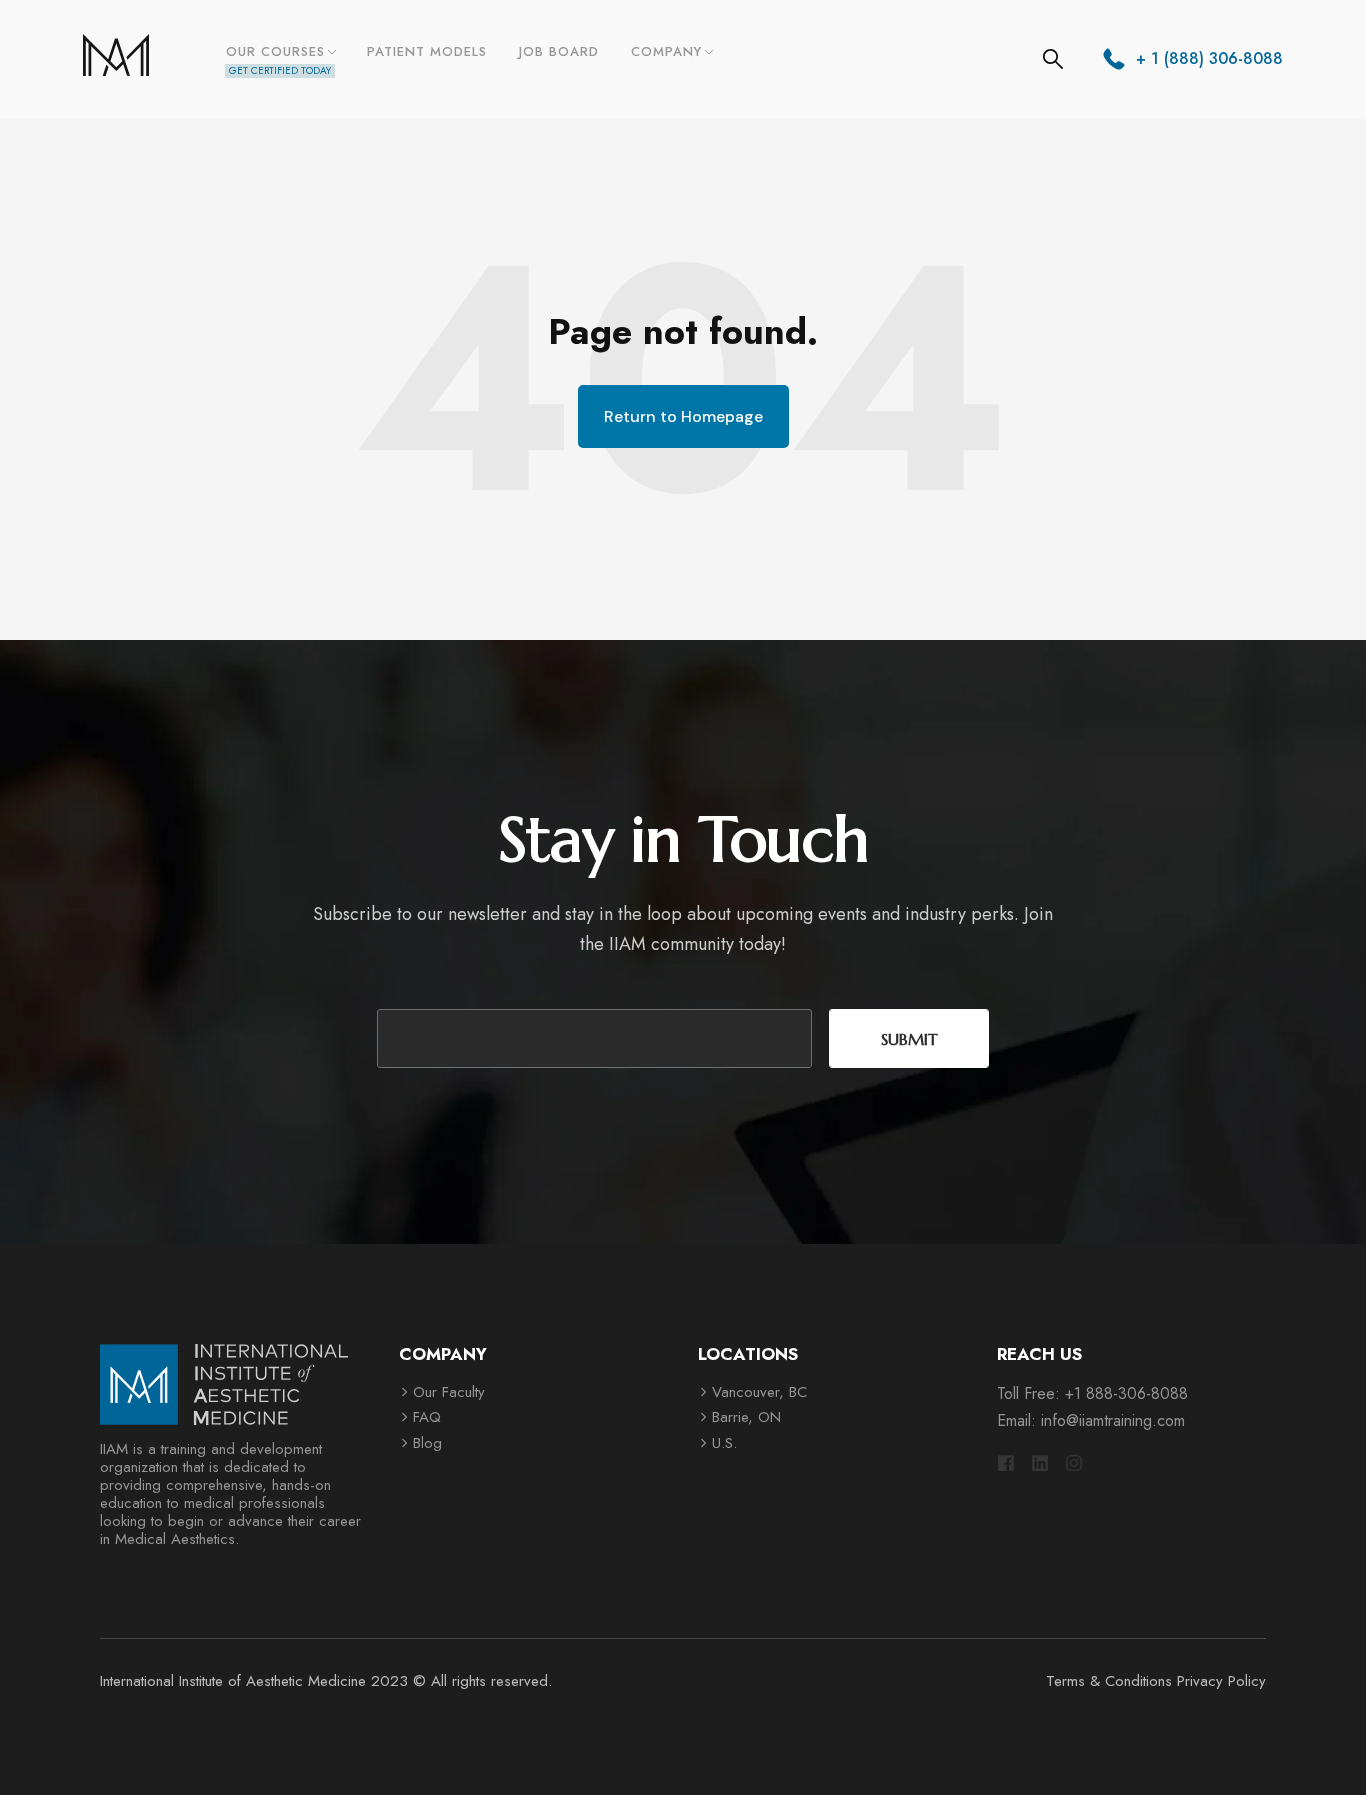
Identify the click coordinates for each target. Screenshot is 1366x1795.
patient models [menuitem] (427, 51)
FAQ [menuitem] (427, 1417)
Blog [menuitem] (427, 1443)
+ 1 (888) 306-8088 (1209, 58)
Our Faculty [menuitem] (449, 1392)
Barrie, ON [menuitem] (746, 1417)
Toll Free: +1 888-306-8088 (1092, 1393)
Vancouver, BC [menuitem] (759, 1392)
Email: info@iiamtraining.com (1091, 1420)
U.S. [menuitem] (724, 1443)
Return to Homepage (683, 416)
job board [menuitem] (559, 51)
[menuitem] (280, 59)
